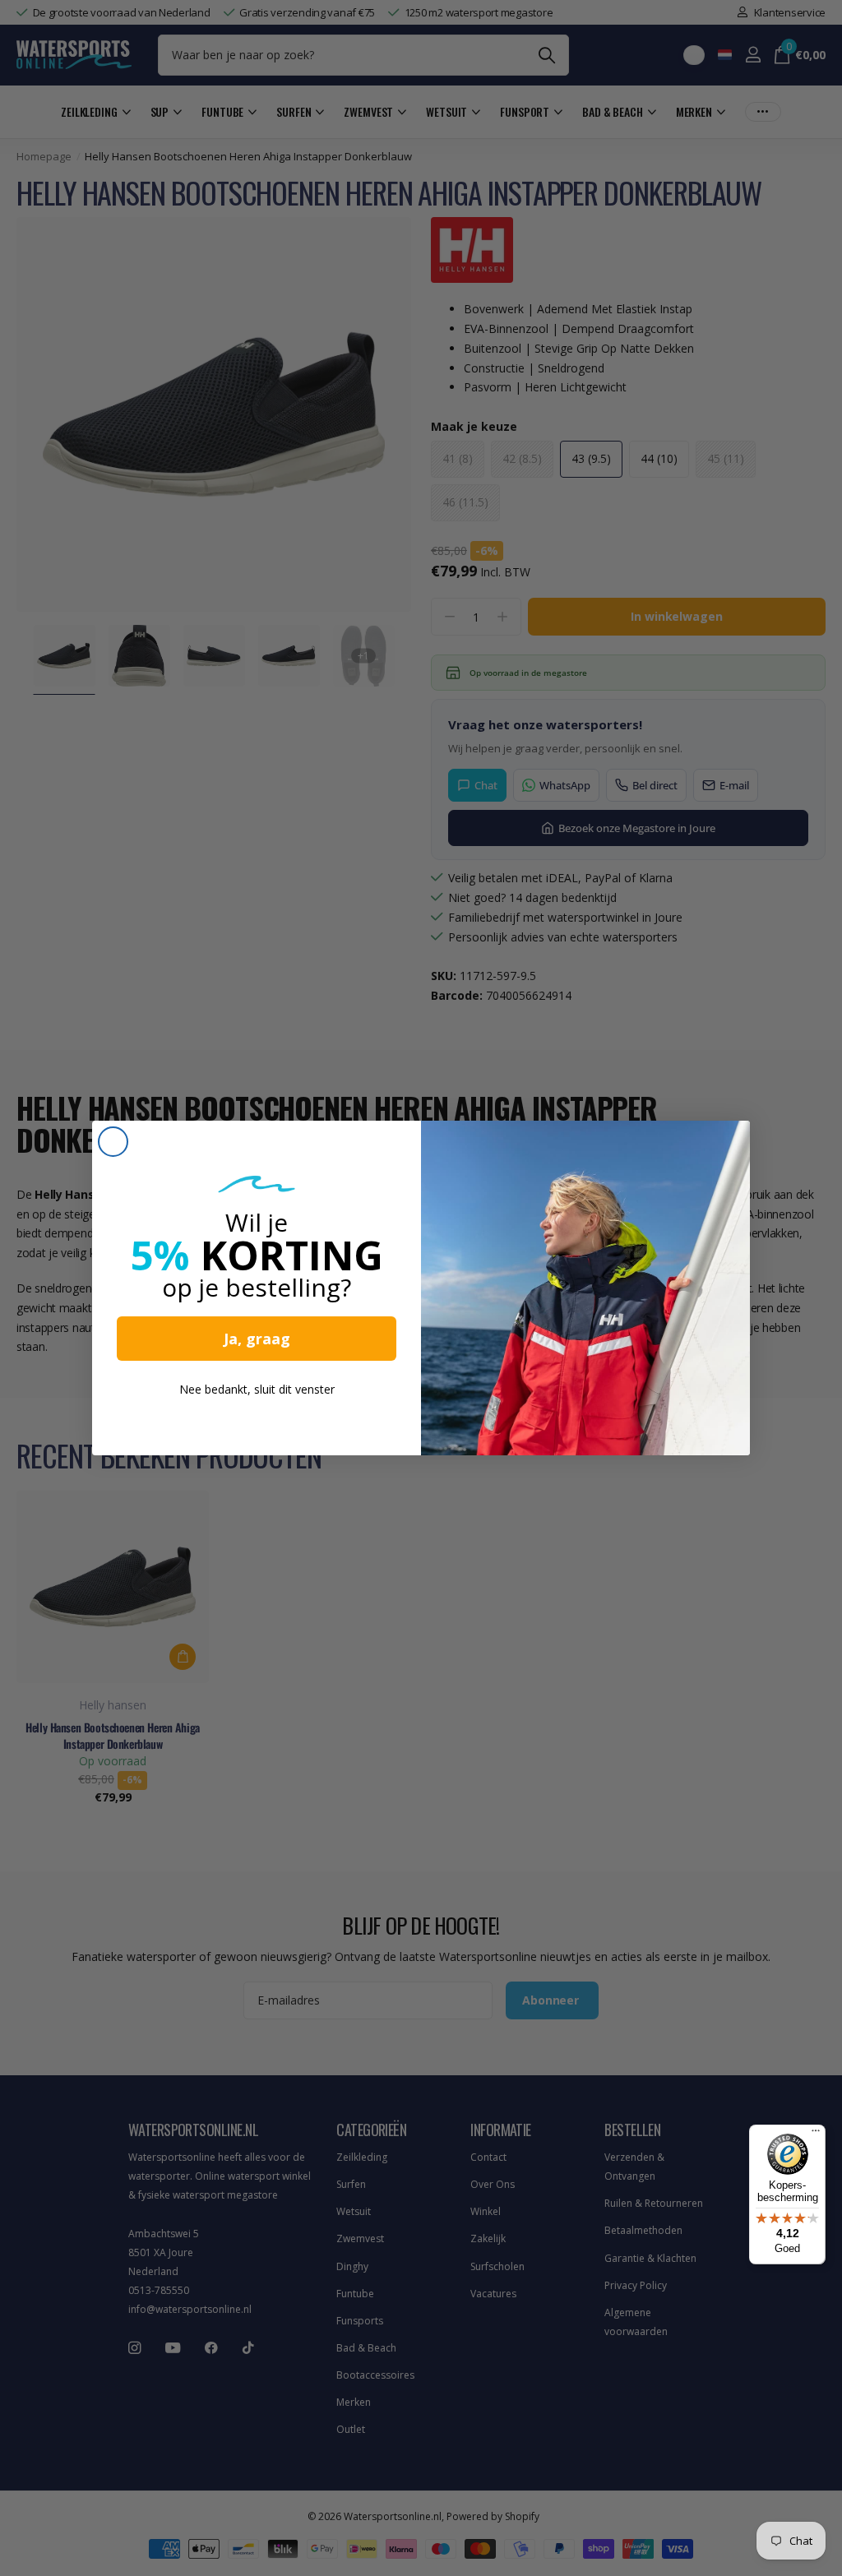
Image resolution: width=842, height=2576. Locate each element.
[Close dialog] (113, 1142)
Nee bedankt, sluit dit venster (257, 1389)
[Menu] (816, 2134)
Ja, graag (257, 1339)
